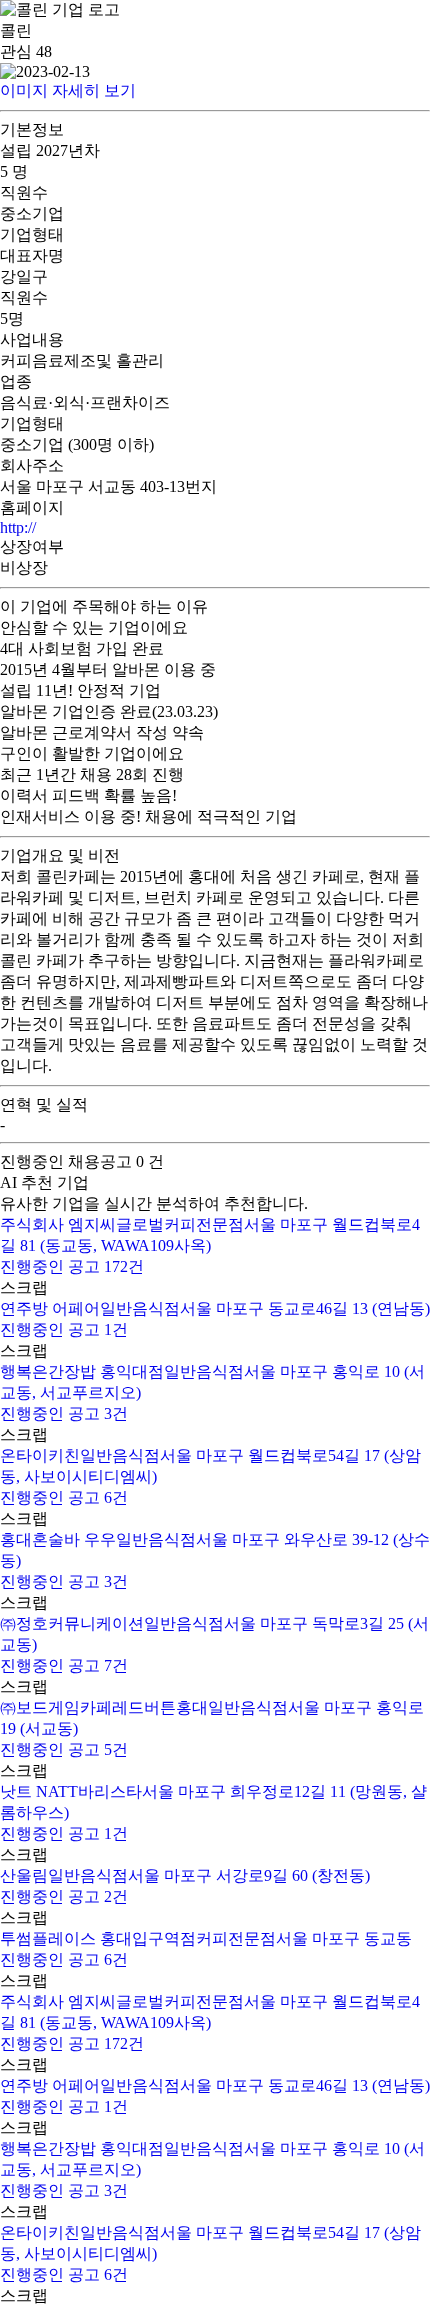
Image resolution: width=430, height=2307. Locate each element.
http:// (18, 527)
